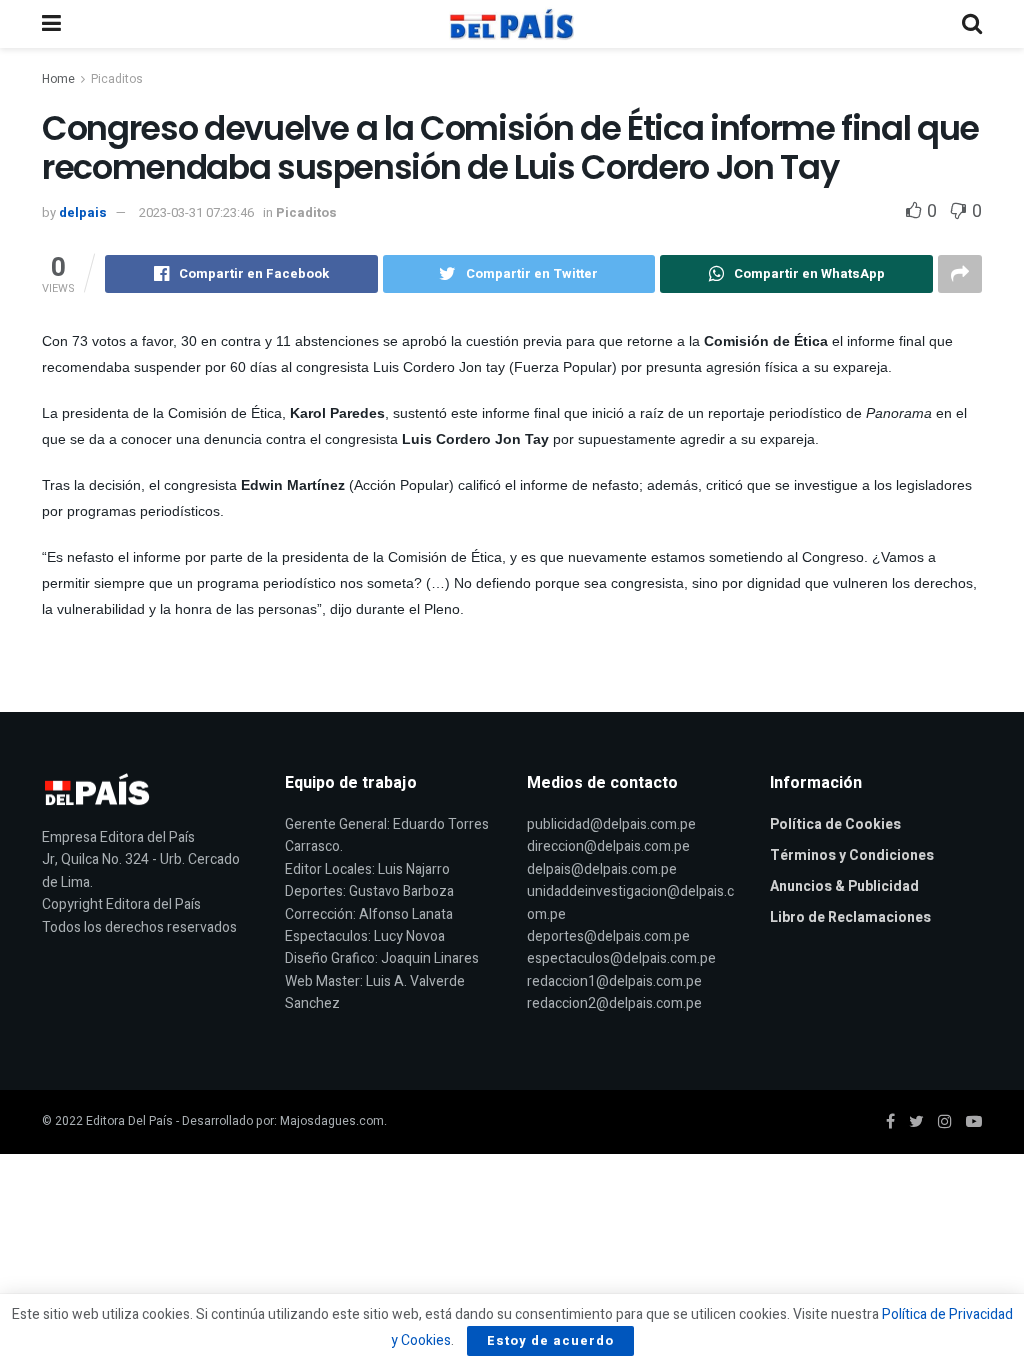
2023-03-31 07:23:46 (196, 212)
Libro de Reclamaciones (850, 917)
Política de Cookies (835, 824)
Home (58, 79)
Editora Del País (129, 1121)
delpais (83, 212)
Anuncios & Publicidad (844, 886)
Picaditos (117, 79)
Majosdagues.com (332, 1121)
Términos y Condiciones (852, 855)
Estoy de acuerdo (550, 1340)
